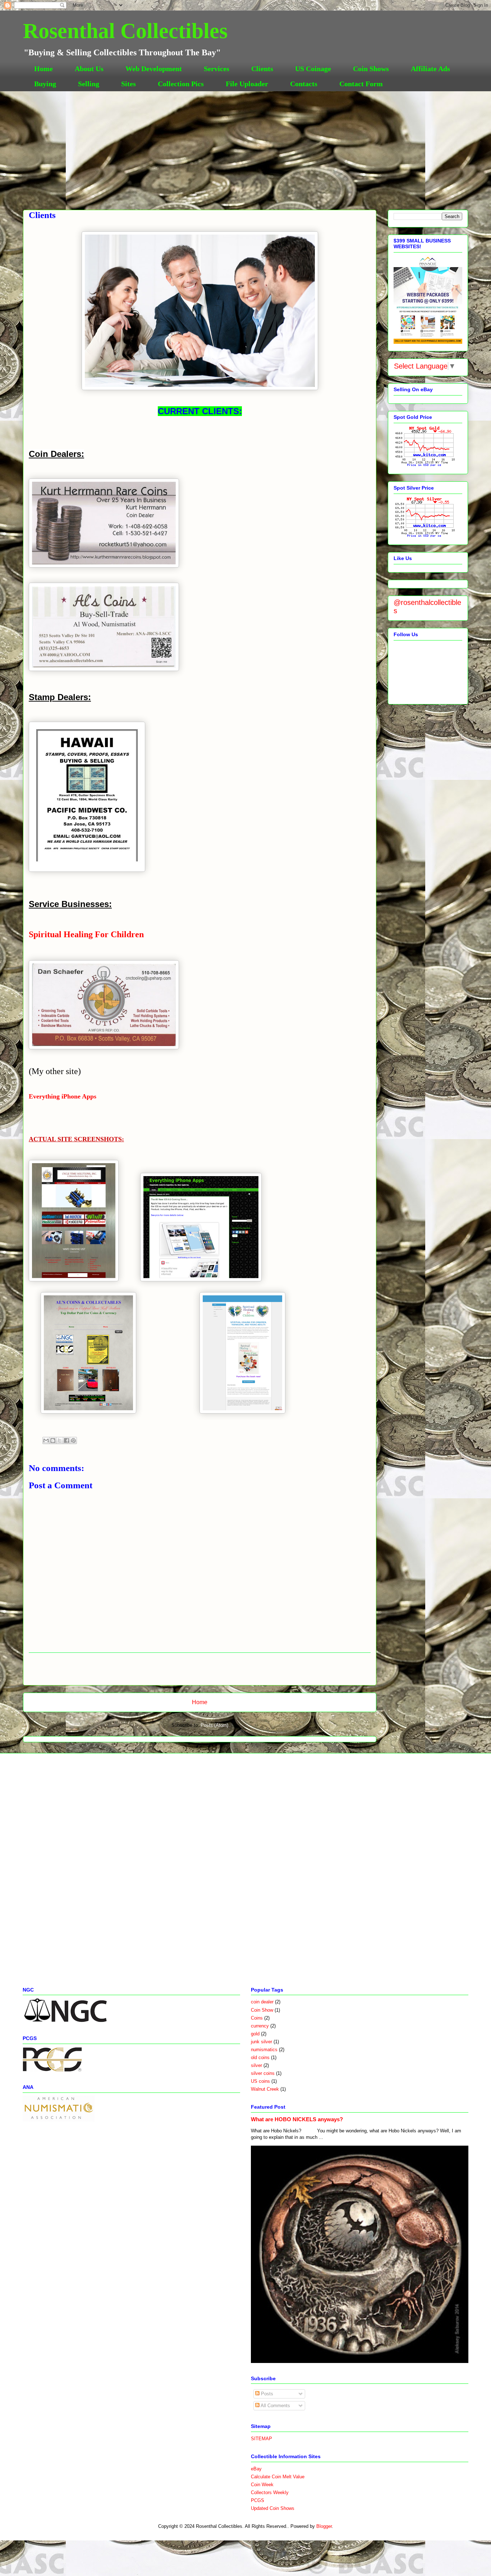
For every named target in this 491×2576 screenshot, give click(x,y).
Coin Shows (371, 69)
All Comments (275, 2406)
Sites (129, 84)
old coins (260, 2057)
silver (256, 2065)
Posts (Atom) (214, 1725)
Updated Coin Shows (273, 2508)
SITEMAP (261, 2439)
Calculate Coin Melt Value (278, 2477)
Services (217, 69)
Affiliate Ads (430, 69)
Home (43, 69)
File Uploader (247, 84)
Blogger (324, 2526)
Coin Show (262, 2010)
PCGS (258, 2500)
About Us (89, 69)
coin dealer (262, 2002)
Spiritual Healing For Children (86, 934)
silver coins (263, 2073)
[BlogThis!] (53, 1440)
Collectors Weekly (270, 2492)
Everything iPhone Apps (63, 1096)
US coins (260, 2081)
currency (260, 2026)
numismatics (264, 2050)
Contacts (304, 84)
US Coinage (313, 69)
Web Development (154, 69)
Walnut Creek (265, 2089)
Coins (257, 2018)
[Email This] (46, 1440)
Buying (45, 84)
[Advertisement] (245, 145)
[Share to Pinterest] (73, 1440)
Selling (89, 84)
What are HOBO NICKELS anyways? (297, 2119)
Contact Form (361, 84)
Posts (266, 2394)
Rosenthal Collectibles (125, 31)
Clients (262, 69)
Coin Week (262, 2485)
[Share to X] (60, 1440)
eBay (256, 2469)
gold (255, 2034)
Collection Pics (181, 84)
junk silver (261, 2042)
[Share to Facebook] (66, 1440)
